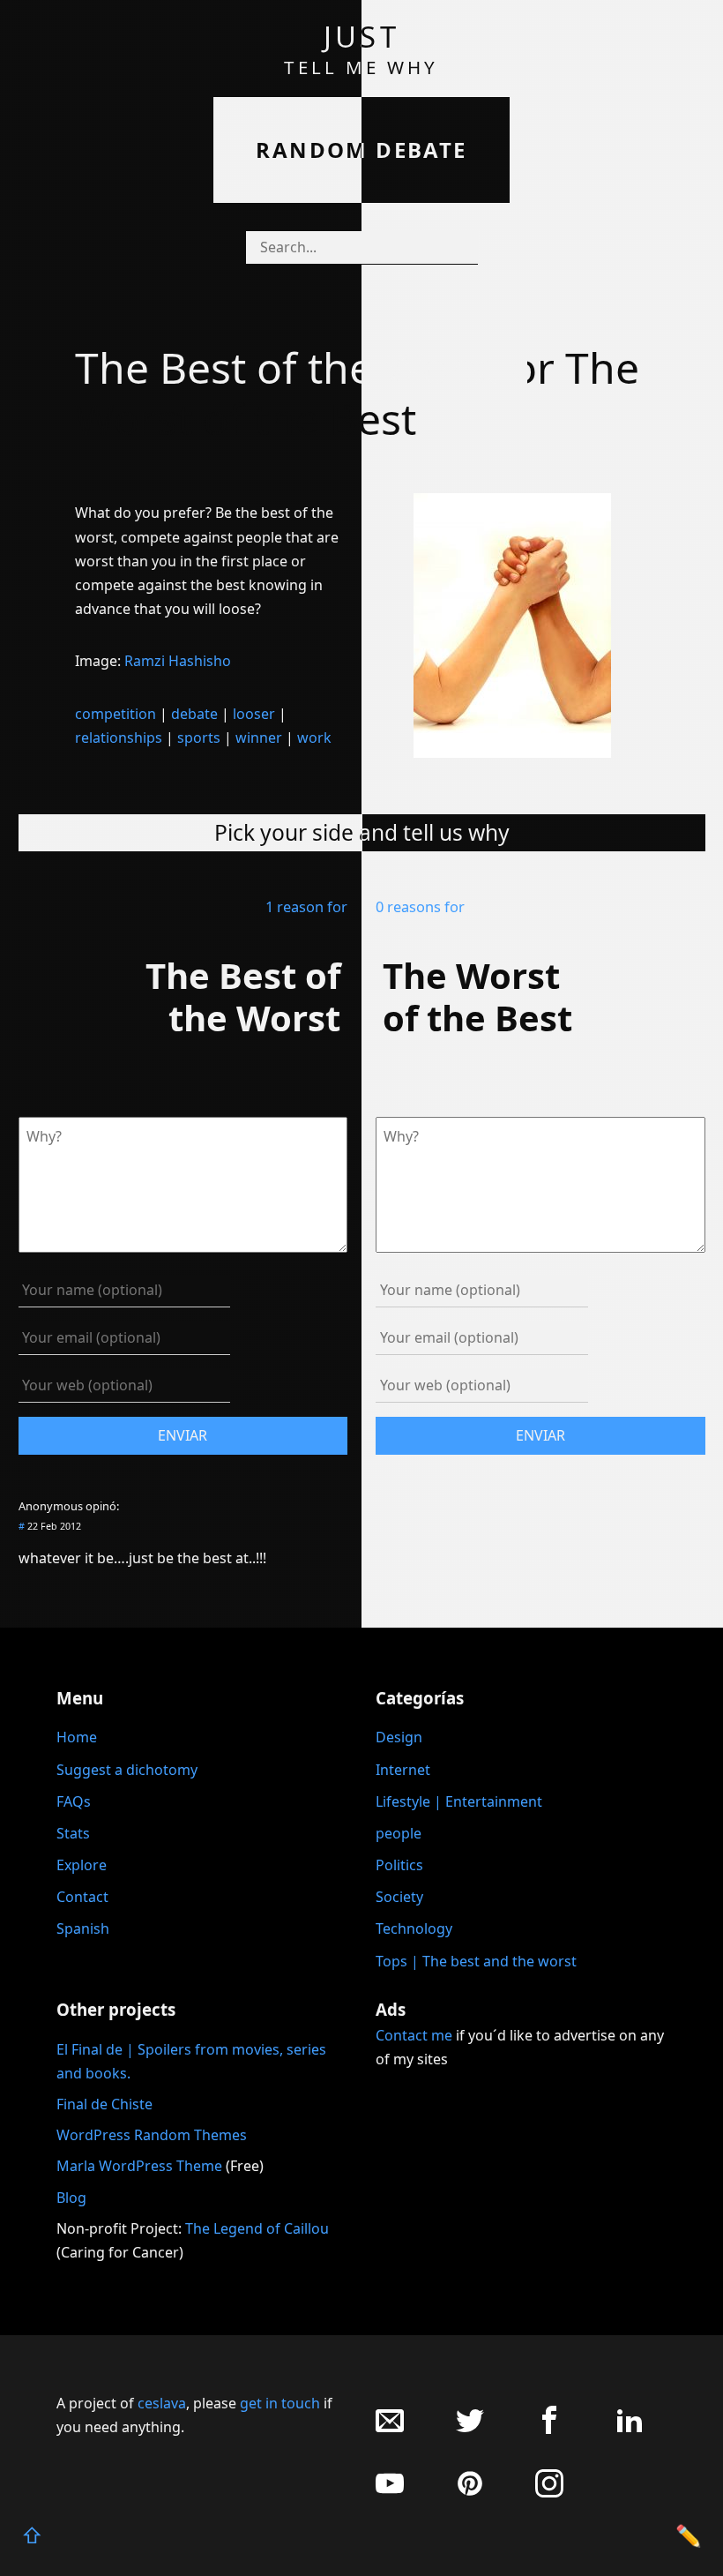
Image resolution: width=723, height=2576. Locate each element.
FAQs (74, 1801)
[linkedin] (630, 2429)
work (314, 738)
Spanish (83, 1928)
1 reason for (306, 906)
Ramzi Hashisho (178, 661)
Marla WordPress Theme (139, 2166)
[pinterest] (470, 2493)
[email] (390, 2429)
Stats (73, 1833)
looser (254, 714)
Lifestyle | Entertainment (459, 1801)
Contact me (414, 2035)
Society (399, 1897)
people (399, 1833)
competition (116, 714)
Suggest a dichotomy (127, 1770)
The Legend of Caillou (257, 2228)
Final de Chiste (104, 2104)
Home (77, 1737)
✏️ (689, 2535)
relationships (119, 738)
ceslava (162, 2403)
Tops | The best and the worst (476, 1961)
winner (259, 738)
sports (199, 738)
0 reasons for (420, 906)
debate (194, 714)
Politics (399, 1865)
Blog (71, 2198)
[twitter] (470, 2429)
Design (399, 1737)
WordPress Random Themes (152, 2135)
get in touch (280, 2403)
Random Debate (361, 150)
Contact (82, 1897)
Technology (414, 1928)
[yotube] (390, 2493)
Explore (82, 1865)
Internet (403, 1770)
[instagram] (549, 2493)
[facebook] (549, 2429)
